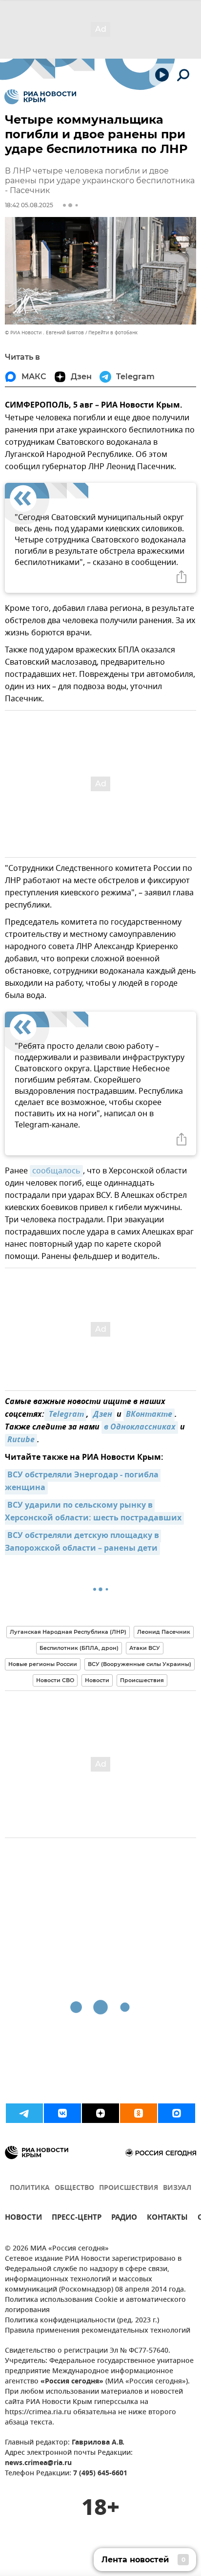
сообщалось (56, 1171)
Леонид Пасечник (164, 1632)
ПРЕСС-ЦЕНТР (77, 2219)
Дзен (103, 1415)
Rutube (21, 1440)
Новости (97, 1680)
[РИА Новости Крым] (40, 97)
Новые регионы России (43, 1664)
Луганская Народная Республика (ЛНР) (68, 1632)
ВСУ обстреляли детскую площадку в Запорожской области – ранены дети (83, 1542)
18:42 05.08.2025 (29, 205)
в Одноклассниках (140, 1428)
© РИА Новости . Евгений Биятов (44, 333)
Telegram (65, 1415)
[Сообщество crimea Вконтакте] (62, 2113)
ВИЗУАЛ (177, 2188)
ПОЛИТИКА (30, 2188)
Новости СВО (55, 1680)
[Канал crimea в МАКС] (177, 2113)
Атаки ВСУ (145, 1648)
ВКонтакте (149, 1415)
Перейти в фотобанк (113, 333)
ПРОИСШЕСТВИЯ (129, 2188)
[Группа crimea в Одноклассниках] (139, 2113)
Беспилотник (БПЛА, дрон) (79, 1648)
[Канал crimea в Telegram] (24, 2113)
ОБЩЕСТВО (74, 2188)
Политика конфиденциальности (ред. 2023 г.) (82, 2321)
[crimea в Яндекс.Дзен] (100, 2113)
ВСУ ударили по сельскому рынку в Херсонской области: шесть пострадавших (93, 1512)
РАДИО (124, 2219)
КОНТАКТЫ (167, 2219)
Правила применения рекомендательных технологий (98, 2331)
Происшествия (142, 1680)
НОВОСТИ (23, 2219)
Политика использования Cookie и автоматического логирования (95, 2305)
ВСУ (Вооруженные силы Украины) (140, 1664)
